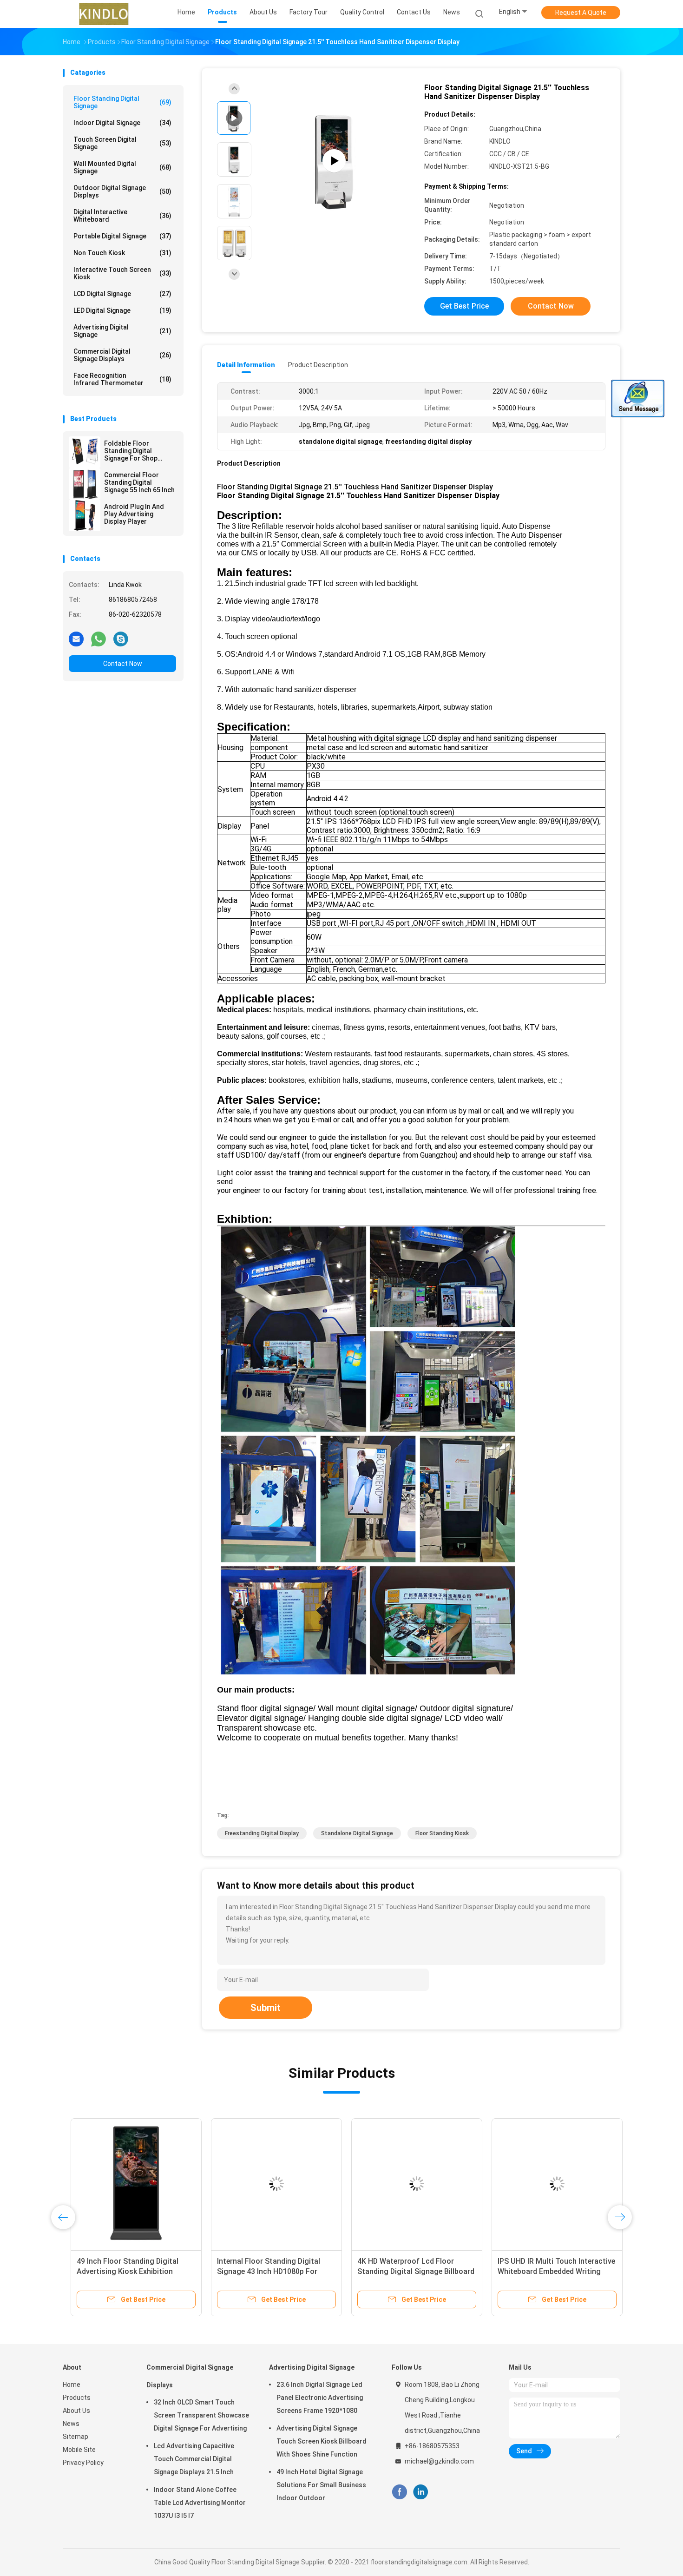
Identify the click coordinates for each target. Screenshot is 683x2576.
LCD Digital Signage (122, 294)
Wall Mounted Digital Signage (122, 167)
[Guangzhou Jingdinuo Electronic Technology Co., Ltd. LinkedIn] (421, 2492)
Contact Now (123, 664)
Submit (266, 2008)
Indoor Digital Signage (122, 123)
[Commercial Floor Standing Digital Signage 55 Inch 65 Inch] (85, 484)
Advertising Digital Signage (122, 331)
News (71, 2424)
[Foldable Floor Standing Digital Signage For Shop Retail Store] (85, 452)
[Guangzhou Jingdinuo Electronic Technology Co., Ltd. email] (76, 639)
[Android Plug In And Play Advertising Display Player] (85, 515)
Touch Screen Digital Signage (122, 143)
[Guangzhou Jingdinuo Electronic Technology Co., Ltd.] (104, 14)
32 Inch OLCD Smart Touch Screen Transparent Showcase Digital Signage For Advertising (201, 2415)
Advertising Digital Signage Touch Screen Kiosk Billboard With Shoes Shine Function (322, 2441)
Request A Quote (581, 13)
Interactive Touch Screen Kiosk (122, 273)
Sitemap (76, 2437)
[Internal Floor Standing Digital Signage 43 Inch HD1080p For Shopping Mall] (269, 2184)
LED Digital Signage (122, 310)
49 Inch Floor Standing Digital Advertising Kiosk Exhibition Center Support (120, 2271)
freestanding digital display (262, 1833)
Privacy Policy (83, 2463)
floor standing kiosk (442, 1833)
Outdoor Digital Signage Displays (122, 191)
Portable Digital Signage (122, 236)
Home (72, 2385)
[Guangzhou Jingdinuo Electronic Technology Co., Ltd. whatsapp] (99, 639)
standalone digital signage (357, 1833)
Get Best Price (464, 306)
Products (77, 2398)
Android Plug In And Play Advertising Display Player (134, 514)
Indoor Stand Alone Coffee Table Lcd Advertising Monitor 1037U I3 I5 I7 (200, 2503)
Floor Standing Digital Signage (122, 102)
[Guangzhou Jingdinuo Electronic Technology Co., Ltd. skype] (121, 639)
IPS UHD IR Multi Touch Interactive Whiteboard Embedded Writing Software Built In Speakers (548, 2271)
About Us (76, 2411)
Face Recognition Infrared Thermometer (122, 379)
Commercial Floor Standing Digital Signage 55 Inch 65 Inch (139, 482)
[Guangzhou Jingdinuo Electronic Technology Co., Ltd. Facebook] (399, 2492)
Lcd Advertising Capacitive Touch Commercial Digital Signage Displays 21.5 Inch (194, 2459)
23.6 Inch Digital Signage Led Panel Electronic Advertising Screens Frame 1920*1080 (320, 2398)
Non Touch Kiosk (122, 253)
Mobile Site (79, 2450)
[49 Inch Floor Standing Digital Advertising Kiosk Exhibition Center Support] (128, 2184)
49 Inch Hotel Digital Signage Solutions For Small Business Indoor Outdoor (321, 2485)
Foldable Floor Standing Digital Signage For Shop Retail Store (131, 451)
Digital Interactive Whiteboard (122, 216)
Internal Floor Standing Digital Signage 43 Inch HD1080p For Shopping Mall (261, 2271)
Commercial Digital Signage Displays (122, 355)
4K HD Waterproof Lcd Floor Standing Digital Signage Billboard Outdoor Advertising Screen (408, 2271)
